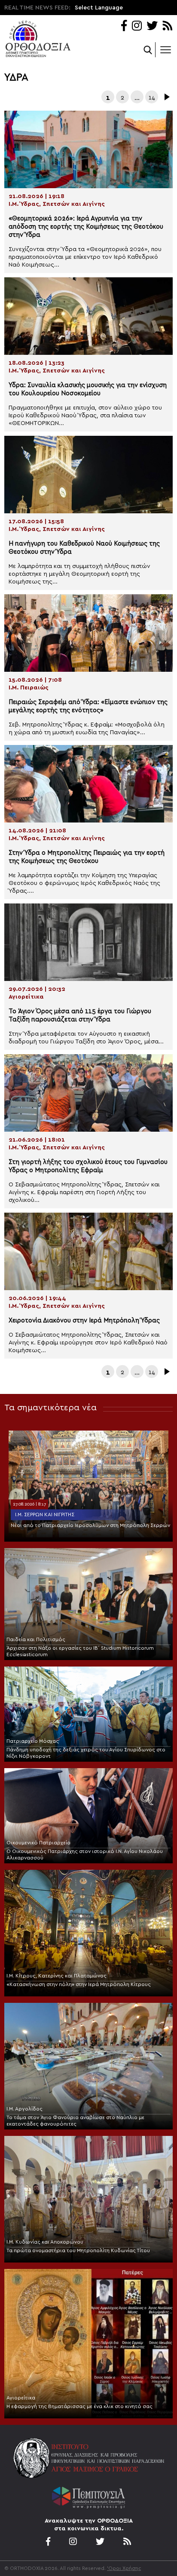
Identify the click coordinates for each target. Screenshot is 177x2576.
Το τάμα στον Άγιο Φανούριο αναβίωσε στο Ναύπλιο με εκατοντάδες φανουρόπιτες (75, 2121)
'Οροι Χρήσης (124, 2568)
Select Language (99, 8)
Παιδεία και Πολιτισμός (36, 1639)
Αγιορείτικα (21, 2398)
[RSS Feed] (168, 26)
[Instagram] (137, 26)
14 (152, 98)
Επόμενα (166, 97)
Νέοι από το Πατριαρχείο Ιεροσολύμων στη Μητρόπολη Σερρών (90, 1525)
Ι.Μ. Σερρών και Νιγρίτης (45, 1515)
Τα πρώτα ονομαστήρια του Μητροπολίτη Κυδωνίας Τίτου (78, 2250)
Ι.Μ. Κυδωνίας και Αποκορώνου (45, 2242)
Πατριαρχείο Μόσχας (33, 1741)
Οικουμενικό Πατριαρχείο (38, 1843)
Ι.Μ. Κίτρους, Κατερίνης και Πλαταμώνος (56, 1976)
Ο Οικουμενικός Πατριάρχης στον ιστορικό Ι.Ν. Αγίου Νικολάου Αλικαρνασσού (85, 1854)
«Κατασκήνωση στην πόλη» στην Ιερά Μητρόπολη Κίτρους (79, 1984)
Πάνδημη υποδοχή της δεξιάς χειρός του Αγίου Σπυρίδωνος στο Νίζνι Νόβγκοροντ (86, 1753)
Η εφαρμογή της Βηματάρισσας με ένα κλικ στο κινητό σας (79, 2406)
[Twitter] (152, 26)
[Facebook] (124, 26)
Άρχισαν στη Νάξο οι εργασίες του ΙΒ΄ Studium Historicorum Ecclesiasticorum (80, 1651)
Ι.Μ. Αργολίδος (24, 2109)
